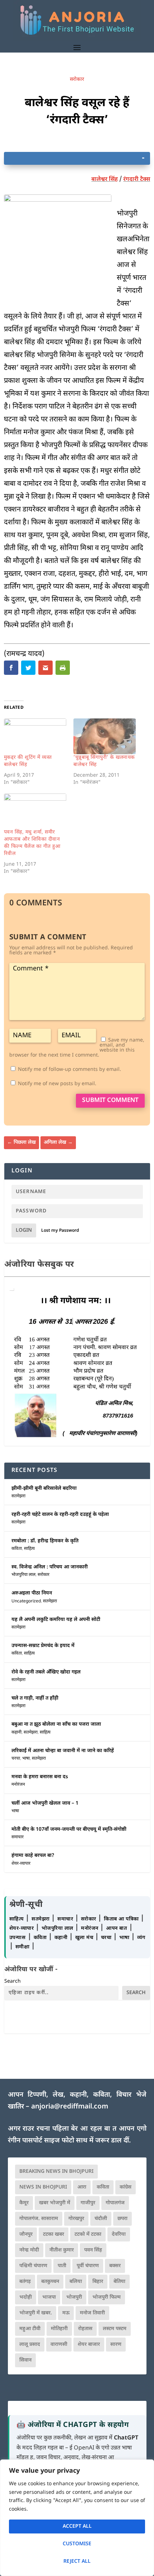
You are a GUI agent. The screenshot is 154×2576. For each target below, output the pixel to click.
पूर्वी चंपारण (88, 2266)
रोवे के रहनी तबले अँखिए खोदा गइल (46, 1672)
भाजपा (49, 2297)
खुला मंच (85, 1938)
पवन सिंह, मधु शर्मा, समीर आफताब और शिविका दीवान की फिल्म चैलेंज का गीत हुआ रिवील (32, 843)
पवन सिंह (93, 2250)
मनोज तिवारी (92, 2313)
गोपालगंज (115, 2203)
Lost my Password (60, 1231)
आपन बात (116, 1929)
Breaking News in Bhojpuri (56, 2172)
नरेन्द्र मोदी (29, 2250)
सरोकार (77, 80)
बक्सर (115, 2266)
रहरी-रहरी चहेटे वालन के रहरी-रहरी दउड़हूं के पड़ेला (60, 1515)
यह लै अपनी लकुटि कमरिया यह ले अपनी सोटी (56, 1620)
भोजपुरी (74, 2297)
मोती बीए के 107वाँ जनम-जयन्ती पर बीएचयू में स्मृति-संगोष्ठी (69, 1830)
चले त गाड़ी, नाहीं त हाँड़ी (35, 1698)
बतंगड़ (25, 2282)
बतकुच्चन (50, 2282)
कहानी (16, 1732)
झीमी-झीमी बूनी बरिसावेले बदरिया (44, 1489)
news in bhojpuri (43, 2187)
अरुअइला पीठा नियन (32, 1593)
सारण (116, 2345)
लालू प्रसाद (30, 2345)
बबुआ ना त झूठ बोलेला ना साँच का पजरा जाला (56, 1724)
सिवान (25, 2360)
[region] (77, 2518)
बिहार (98, 2282)
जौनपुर (26, 2234)
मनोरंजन (18, 1785)
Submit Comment (110, 1101)
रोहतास (85, 2329)
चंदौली (101, 2219)
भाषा (26, 1759)
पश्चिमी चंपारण (33, 2266)
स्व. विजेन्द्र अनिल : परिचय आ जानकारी (50, 1567)
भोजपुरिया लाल (23, 1575)
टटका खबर (54, 2234)
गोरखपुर (76, 2219)
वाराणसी (59, 2345)
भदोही (26, 2297)
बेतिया (119, 2282)
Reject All (77, 2562)
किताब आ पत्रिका (122, 1919)
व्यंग (141, 1938)
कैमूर (24, 2203)
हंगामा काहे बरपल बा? (33, 1856)
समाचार (18, 1837)
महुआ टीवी (30, 2329)
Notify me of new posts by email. (57, 1084)
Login (24, 1230)
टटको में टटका (88, 2234)
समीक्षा (23, 1947)
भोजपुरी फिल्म (107, 2297)
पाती (62, 2266)
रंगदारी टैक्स (137, 180)
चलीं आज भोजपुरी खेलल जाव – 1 (45, 1803)
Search (13, 1981)
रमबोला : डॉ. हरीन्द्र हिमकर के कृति (45, 1541)
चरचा (16, 1759)
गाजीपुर (88, 2203)
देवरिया (119, 2234)
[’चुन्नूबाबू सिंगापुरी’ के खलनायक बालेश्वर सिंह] (105, 736)
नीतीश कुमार (62, 2250)
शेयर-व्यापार (21, 1864)
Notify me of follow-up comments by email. (69, 1070)
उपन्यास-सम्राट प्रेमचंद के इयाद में (43, 1646)
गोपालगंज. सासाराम (39, 2219)
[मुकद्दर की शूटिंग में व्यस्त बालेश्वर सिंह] (35, 736)
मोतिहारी (59, 2329)
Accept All (77, 2526)
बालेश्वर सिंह (105, 180)
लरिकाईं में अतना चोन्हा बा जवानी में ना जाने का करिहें (63, 1751)
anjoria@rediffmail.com (70, 2107)
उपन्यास (18, 1938)
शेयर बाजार (89, 2345)
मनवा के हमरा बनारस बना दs (40, 1777)
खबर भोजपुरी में (55, 2203)
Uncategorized (26, 1601)
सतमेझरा (18, 1496)
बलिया (76, 2282)
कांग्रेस (126, 2187)
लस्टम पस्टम (115, 2329)
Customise (77, 2544)
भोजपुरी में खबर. (36, 2313)
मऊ (66, 2313)
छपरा (122, 2219)
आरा (82, 2187)
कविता (17, 1549)
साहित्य (29, 1549)
